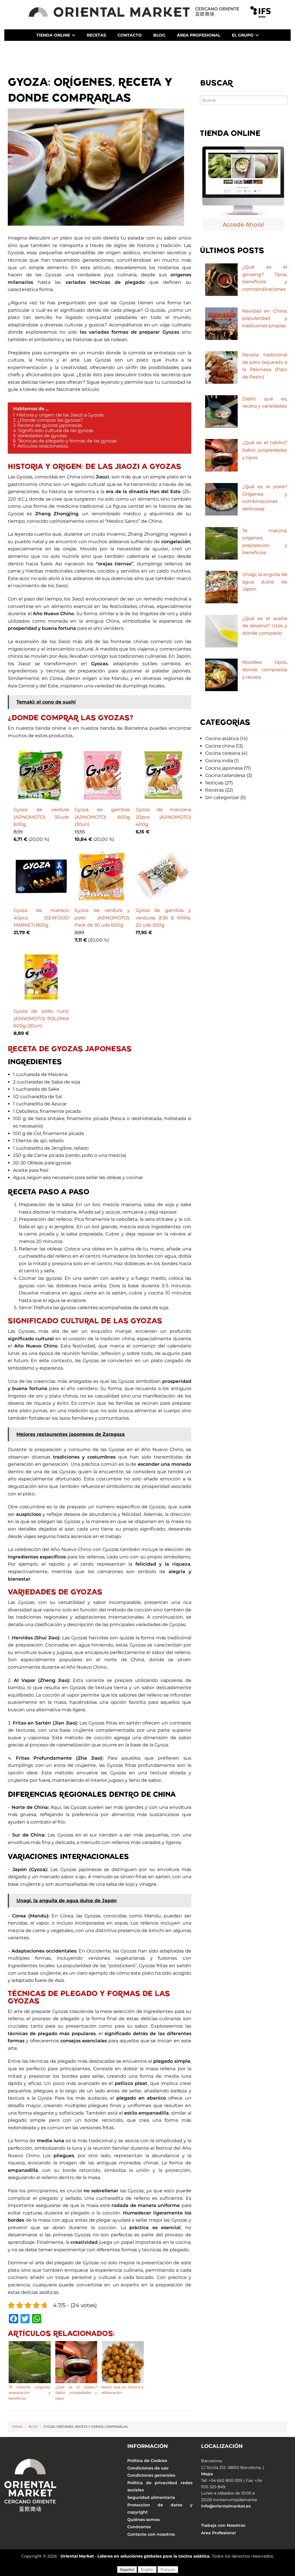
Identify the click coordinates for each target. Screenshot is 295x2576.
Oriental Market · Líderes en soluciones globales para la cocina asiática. (136, 2556)
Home (17, 2427)
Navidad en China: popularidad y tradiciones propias (265, 318)
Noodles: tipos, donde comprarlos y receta (265, 670)
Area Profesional (218, 2533)
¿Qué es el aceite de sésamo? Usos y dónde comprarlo (265, 626)
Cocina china (220, 746)
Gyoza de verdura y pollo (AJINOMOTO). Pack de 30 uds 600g (102, 918)
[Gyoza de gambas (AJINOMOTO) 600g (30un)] (102, 776)
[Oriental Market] (135, 11)
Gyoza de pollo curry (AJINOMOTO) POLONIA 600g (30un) (41, 1018)
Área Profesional (199, 35)
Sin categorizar (222, 797)
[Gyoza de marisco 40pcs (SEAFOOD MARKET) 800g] (41, 877)
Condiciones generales (151, 2475)
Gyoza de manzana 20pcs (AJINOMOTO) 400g (163, 817)
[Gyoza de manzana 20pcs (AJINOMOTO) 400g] (163, 776)
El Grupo (243, 35)
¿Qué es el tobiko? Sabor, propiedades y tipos (265, 450)
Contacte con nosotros (151, 2534)
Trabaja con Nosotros (223, 2526)
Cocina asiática (222, 738)
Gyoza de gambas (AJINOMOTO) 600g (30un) (102, 817)
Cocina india (219, 761)
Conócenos (139, 2527)
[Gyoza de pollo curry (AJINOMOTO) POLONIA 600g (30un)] (41, 978)
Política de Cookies (147, 2461)
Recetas (96, 35)
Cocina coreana (223, 753)
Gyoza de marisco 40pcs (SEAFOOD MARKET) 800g (41, 918)
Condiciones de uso (148, 2468)
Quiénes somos (143, 2520)
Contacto (130, 35)
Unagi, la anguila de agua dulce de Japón (265, 582)
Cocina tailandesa (225, 775)
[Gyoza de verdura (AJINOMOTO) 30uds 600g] (41, 776)
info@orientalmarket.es (226, 2506)
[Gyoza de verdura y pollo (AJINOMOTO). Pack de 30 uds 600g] (102, 877)
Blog (159, 35)
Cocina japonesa (224, 768)
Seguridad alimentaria (151, 2497)
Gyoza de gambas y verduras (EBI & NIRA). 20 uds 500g (163, 918)
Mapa (207, 2474)
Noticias (214, 783)
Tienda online (53, 35)
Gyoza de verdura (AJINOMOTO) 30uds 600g (41, 817)
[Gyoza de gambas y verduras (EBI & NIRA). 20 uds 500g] (163, 877)
